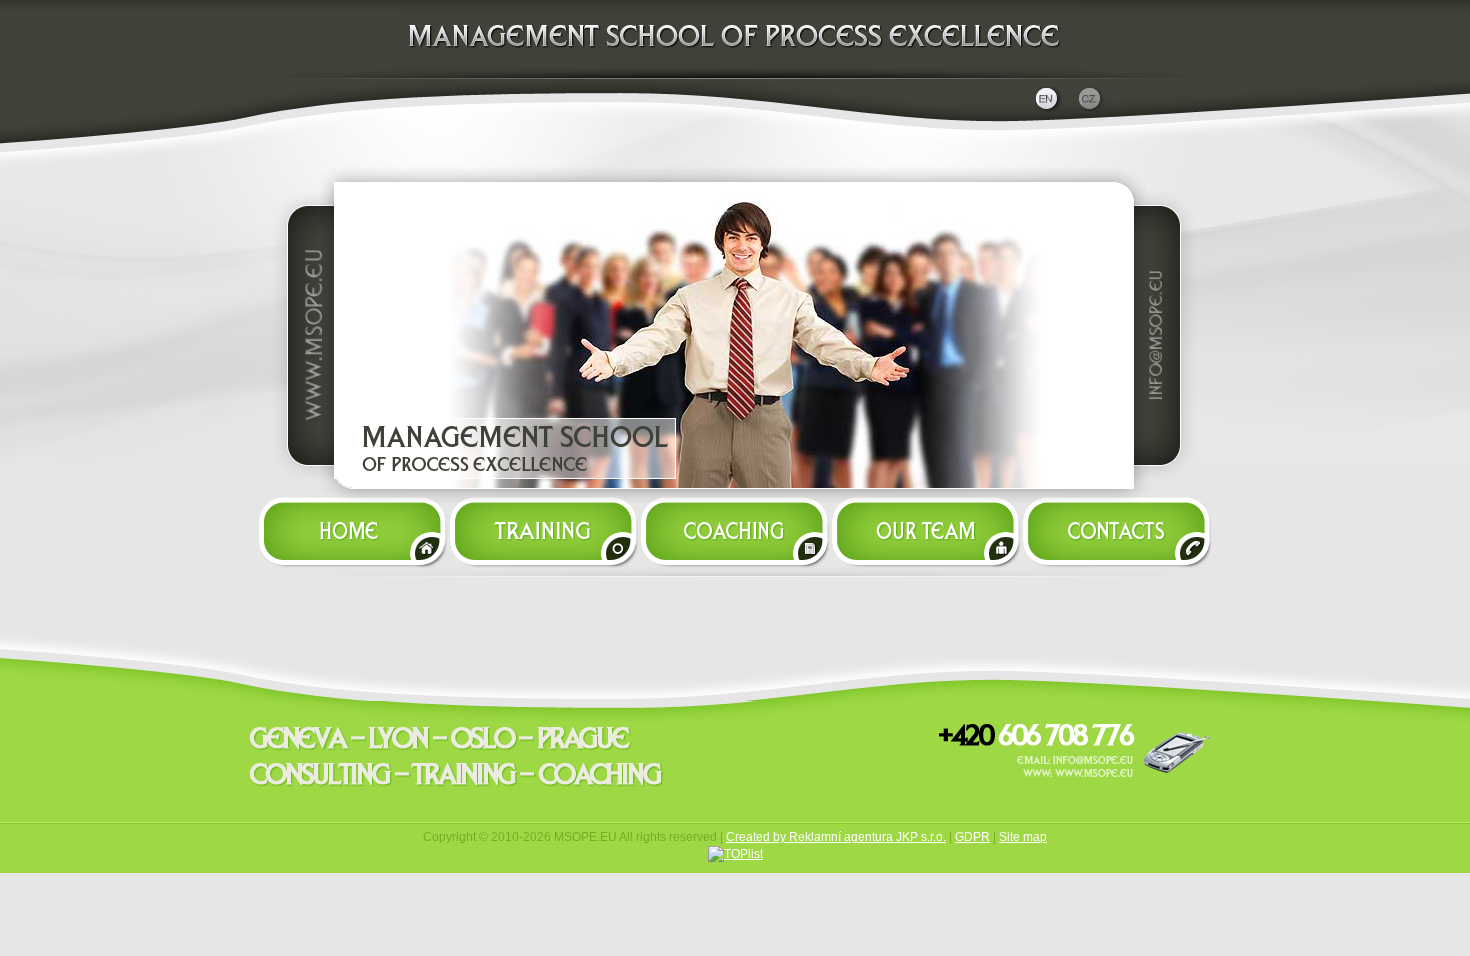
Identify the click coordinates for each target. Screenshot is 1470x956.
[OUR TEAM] (924, 526)
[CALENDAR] (733, 526)
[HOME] (348, 526)
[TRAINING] (542, 526)
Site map (1023, 837)
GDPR (972, 837)
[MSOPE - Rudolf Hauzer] (735, 78)
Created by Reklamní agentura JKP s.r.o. (836, 837)
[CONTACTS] (1120, 526)
